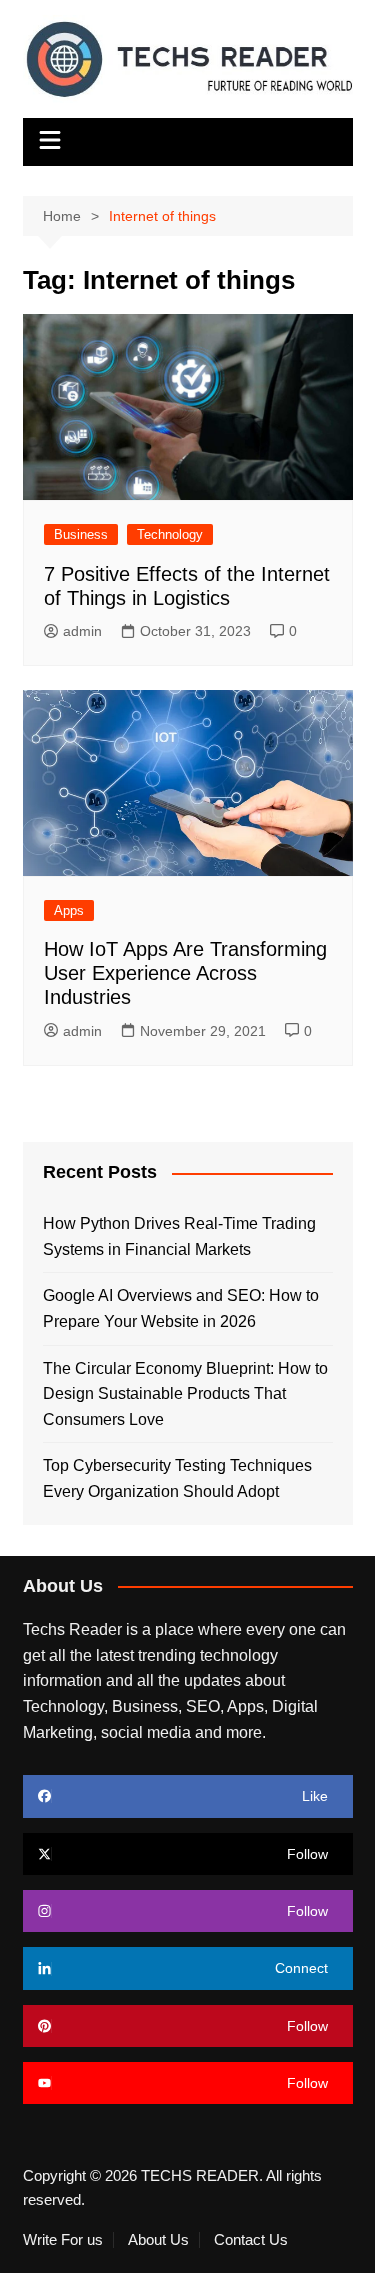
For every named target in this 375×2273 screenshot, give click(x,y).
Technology (170, 534)
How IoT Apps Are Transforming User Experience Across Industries (185, 973)
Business (81, 534)
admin (82, 631)
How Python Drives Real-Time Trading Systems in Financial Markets (179, 1236)
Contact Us (251, 2240)
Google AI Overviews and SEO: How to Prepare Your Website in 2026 (181, 1308)
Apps (69, 910)
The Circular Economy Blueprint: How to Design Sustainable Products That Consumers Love (185, 1394)
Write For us (63, 2240)
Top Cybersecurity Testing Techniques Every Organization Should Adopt (177, 1478)
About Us (158, 2240)
